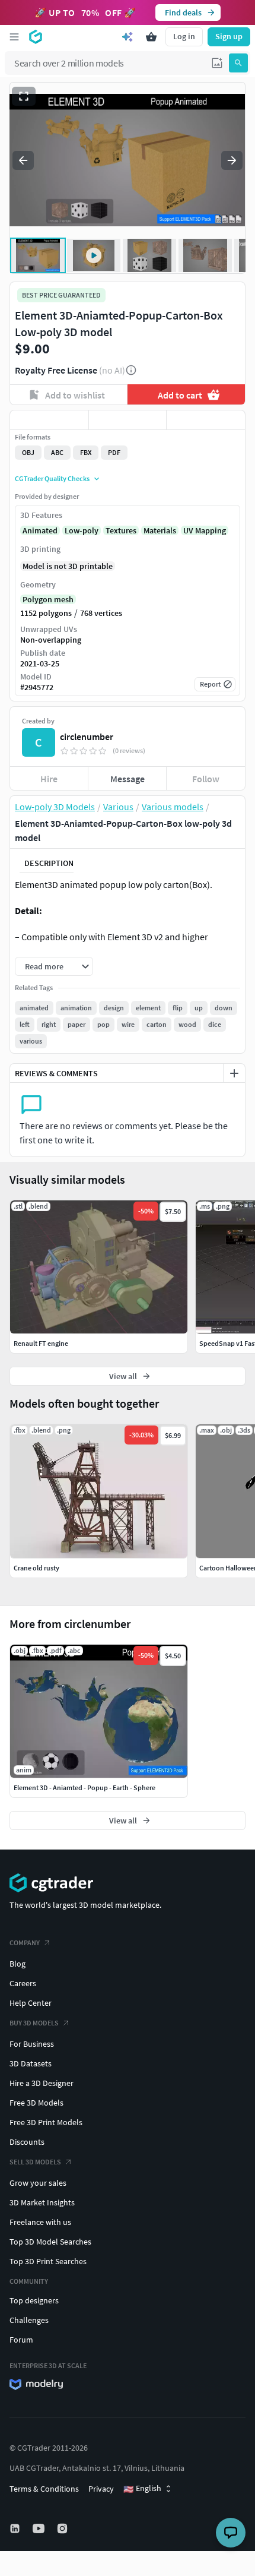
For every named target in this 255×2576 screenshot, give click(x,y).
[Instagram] (63, 2528)
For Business (32, 2044)
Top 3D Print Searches (48, 2261)
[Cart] (151, 37)
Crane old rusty (36, 1568)
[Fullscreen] (24, 96)
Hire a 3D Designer (42, 2083)
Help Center (31, 2003)
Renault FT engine (41, 1343)
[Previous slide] (23, 160)
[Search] (238, 63)
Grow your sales (38, 2183)
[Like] (49, 420)
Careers (23, 1983)
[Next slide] (232, 160)
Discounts (27, 2142)
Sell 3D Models (35, 2162)
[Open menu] (14, 37)
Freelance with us (40, 2222)
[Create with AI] (128, 37)
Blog (17, 1964)
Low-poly (82, 530)
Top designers (34, 2300)
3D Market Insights (42, 2202)
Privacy (101, 2489)
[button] (217, 63)
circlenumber (87, 737)
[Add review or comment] (234, 1073)
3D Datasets (31, 2063)
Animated (40, 530)
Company (25, 1943)
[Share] (206, 420)
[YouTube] (40, 2528)
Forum (21, 2340)
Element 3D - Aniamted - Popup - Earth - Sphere (85, 1788)
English (142, 2489)
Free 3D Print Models (46, 2122)
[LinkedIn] (16, 2528)
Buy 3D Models (34, 2023)
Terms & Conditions (44, 2489)
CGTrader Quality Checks (52, 478)
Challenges (29, 2320)
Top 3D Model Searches (50, 2242)
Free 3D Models (36, 2103)
